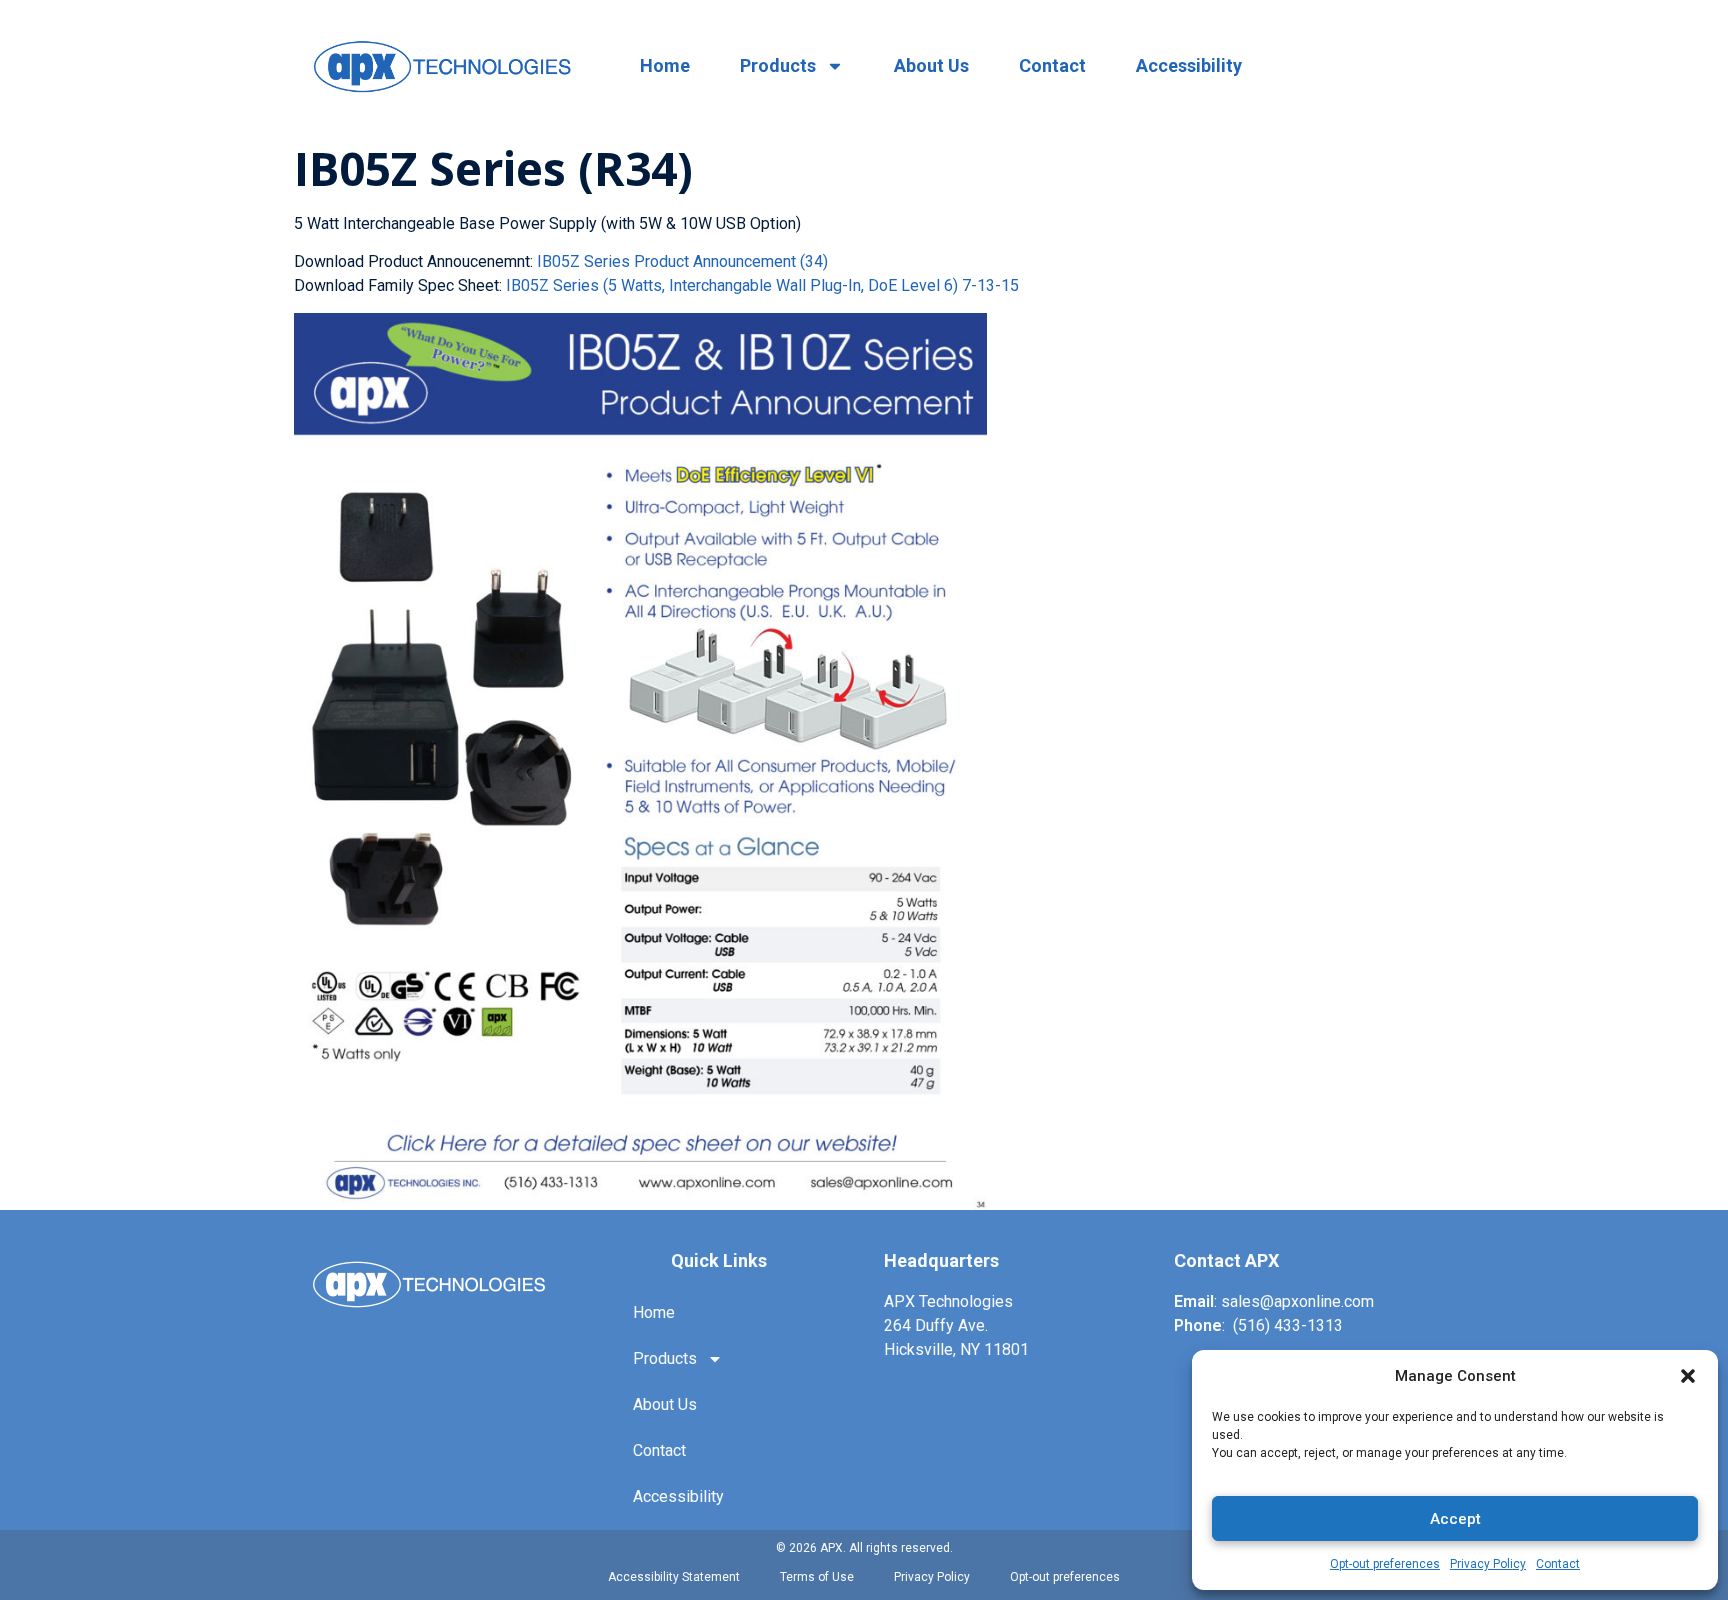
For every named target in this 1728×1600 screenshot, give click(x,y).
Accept (1455, 1519)
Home (665, 65)
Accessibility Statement (674, 1577)
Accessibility (1189, 65)
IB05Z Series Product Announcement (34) (682, 261)
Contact (1558, 1564)
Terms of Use (817, 1577)
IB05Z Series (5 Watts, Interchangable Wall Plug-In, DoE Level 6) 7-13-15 (762, 285)
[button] (1688, 1376)
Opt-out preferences (1385, 1564)
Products (778, 65)
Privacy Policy (1488, 1564)
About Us (931, 65)
